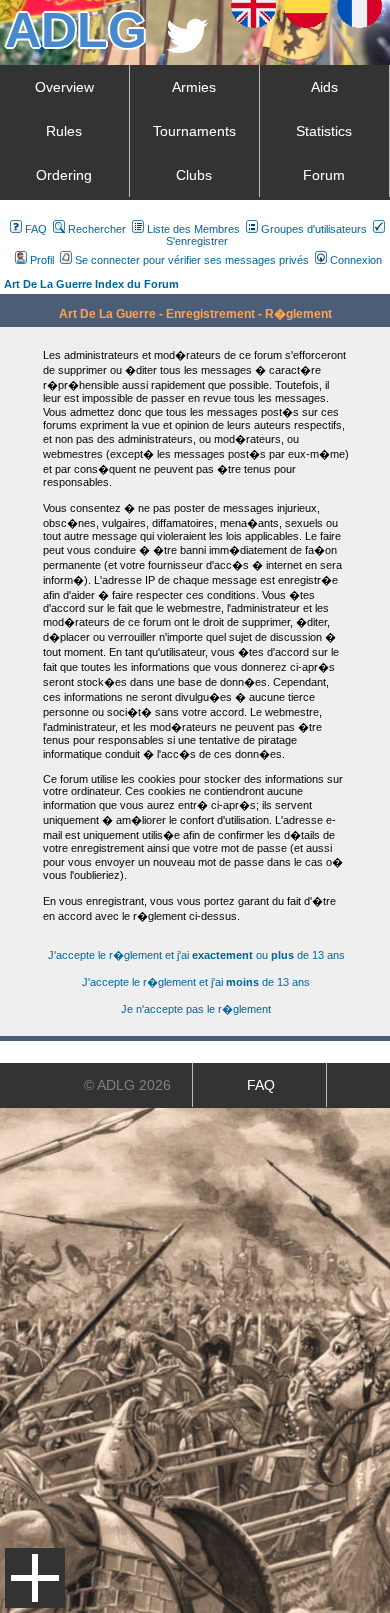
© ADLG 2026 (127, 1085)
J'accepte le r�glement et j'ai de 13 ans (196, 982)
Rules (64, 131)
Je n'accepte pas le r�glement (196, 1009)
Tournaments (194, 131)
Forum (324, 175)
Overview (64, 87)
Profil (42, 260)
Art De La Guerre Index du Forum (91, 284)
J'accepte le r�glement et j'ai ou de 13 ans (196, 955)
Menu (35, 1578)
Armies (194, 87)
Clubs (194, 175)
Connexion (356, 260)
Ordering (64, 175)
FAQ (36, 229)
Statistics (324, 131)
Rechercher (97, 229)
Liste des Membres (193, 229)
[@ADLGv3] (187, 47)
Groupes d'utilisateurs (314, 229)
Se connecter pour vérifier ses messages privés (192, 260)
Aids (324, 87)
